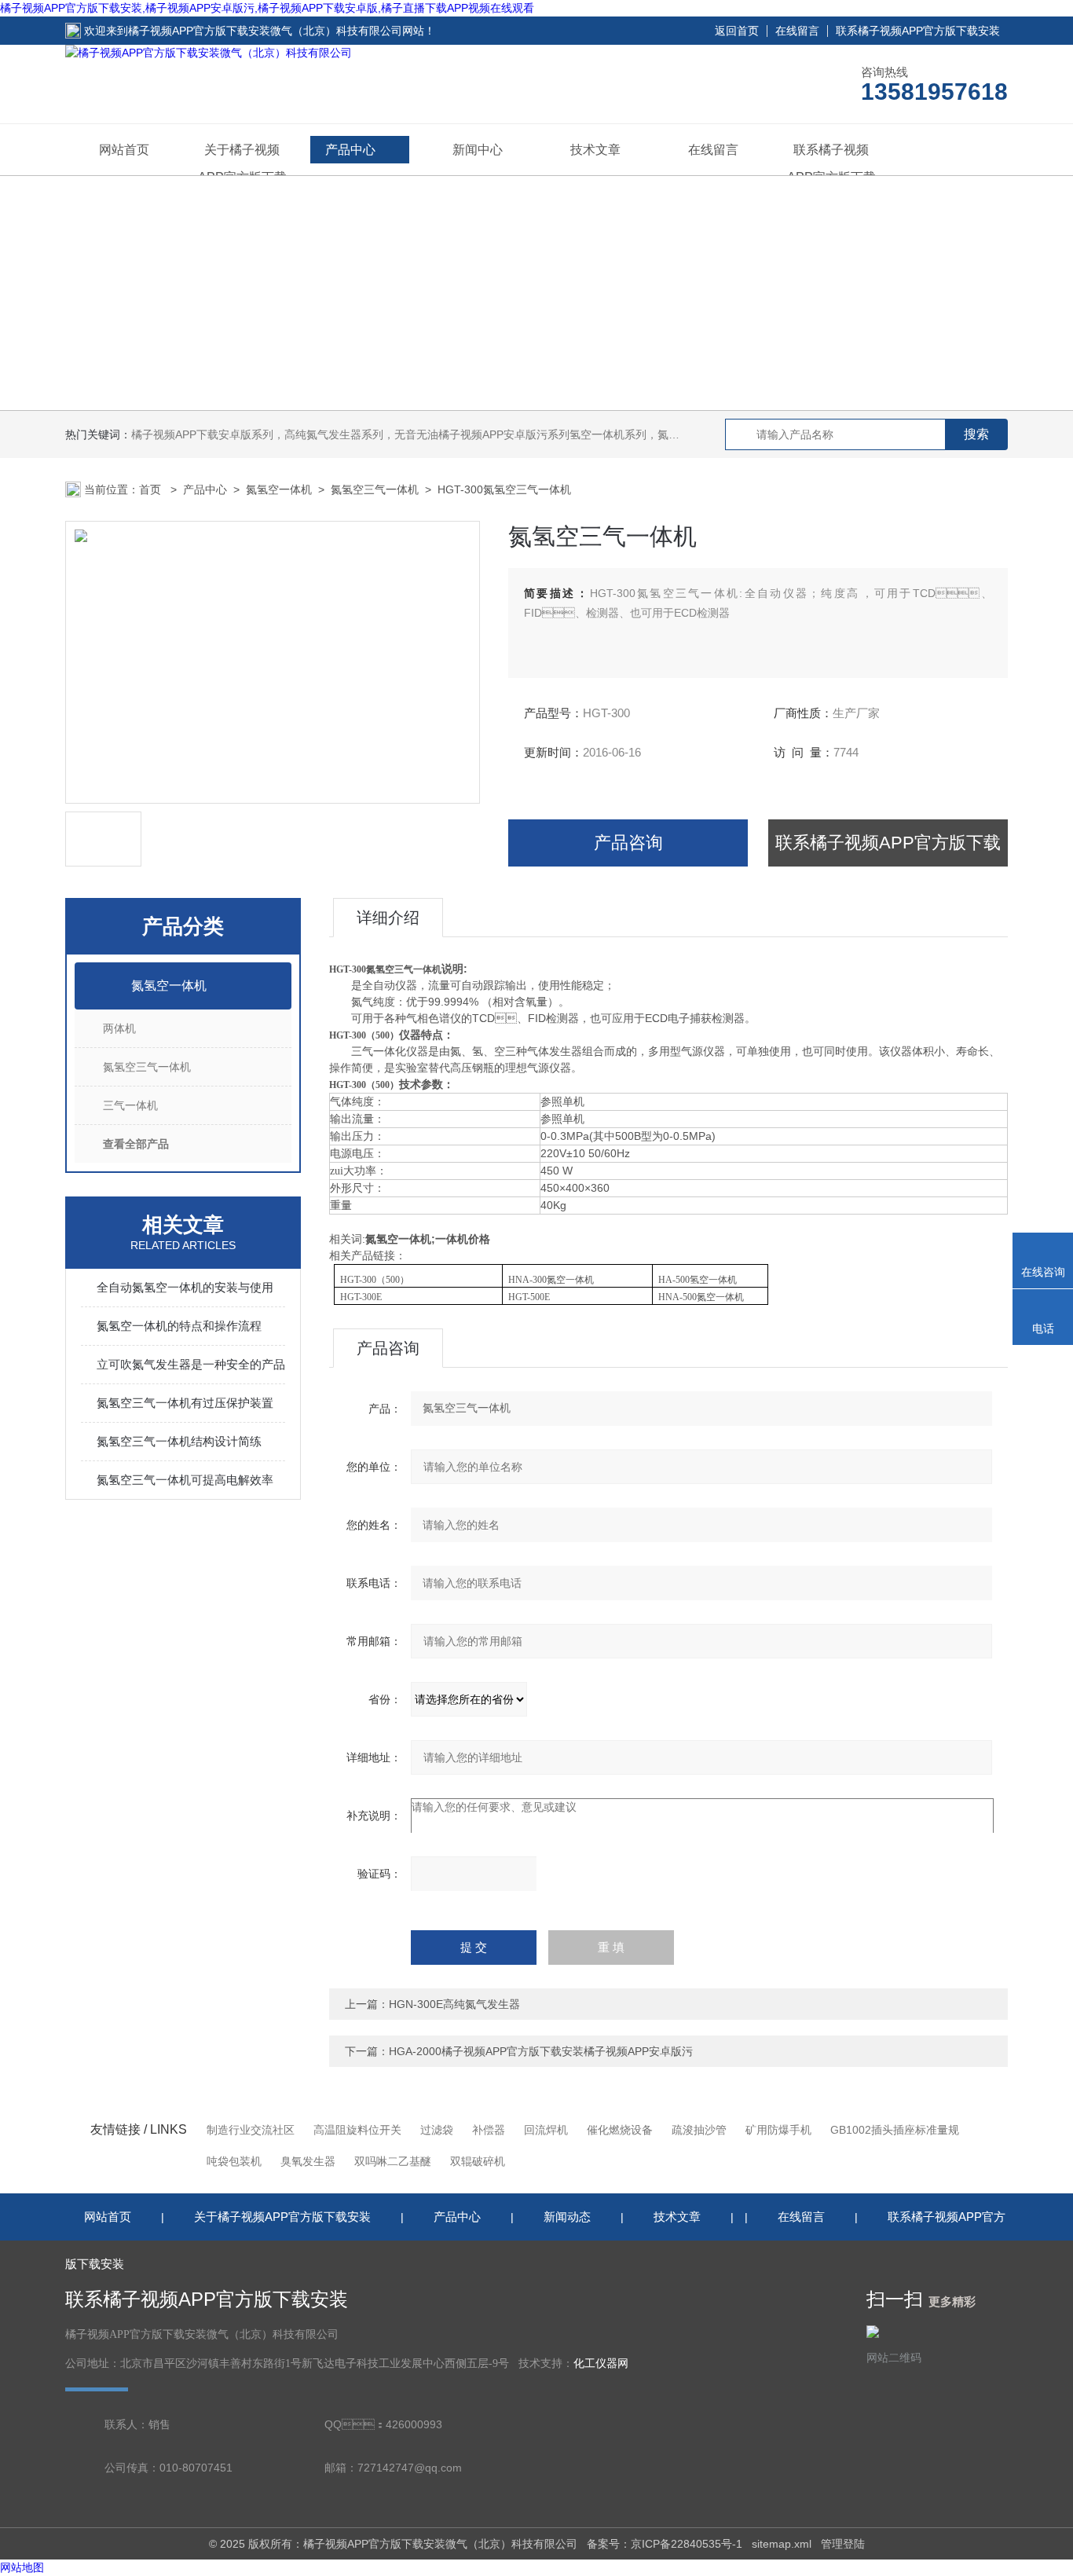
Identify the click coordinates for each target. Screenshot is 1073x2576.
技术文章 (595, 150)
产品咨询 (628, 843)
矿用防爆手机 (778, 2130)
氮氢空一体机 (279, 489)
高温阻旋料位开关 (357, 2130)
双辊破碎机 (478, 2161)
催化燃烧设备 (620, 2130)
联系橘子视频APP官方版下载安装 (918, 31)
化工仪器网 (601, 2363)
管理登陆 (843, 2544)
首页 (152, 489)
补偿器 (489, 2130)
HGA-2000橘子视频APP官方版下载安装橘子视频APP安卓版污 (541, 2051)
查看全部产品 (136, 1144)
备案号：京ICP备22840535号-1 (665, 2544)
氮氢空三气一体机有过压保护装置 (185, 1403)
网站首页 (124, 150)
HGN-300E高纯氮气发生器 (454, 2004)
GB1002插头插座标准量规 (895, 2130)
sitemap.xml (782, 2544)
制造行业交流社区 (251, 2130)
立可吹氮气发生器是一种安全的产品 (191, 1364)
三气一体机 (130, 1105)
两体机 (119, 1028)
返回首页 (737, 31)
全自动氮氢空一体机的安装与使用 (185, 1287)
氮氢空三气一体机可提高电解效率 (185, 1480)
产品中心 (350, 150)
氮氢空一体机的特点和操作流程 (179, 1326)
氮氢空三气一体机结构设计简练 (179, 1441)
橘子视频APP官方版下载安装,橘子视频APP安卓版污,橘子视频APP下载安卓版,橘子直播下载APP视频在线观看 (267, 8)
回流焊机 (546, 2130)
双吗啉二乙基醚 (393, 2161)
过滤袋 (437, 2130)
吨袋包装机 (234, 2161)
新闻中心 (478, 150)
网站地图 (22, 2567)
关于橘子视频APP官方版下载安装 (282, 2217)
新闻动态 (567, 2217)
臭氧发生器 (308, 2161)
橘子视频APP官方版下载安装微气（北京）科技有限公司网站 (276, 31)
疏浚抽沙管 (699, 2130)
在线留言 (797, 31)
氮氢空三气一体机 (375, 489)
